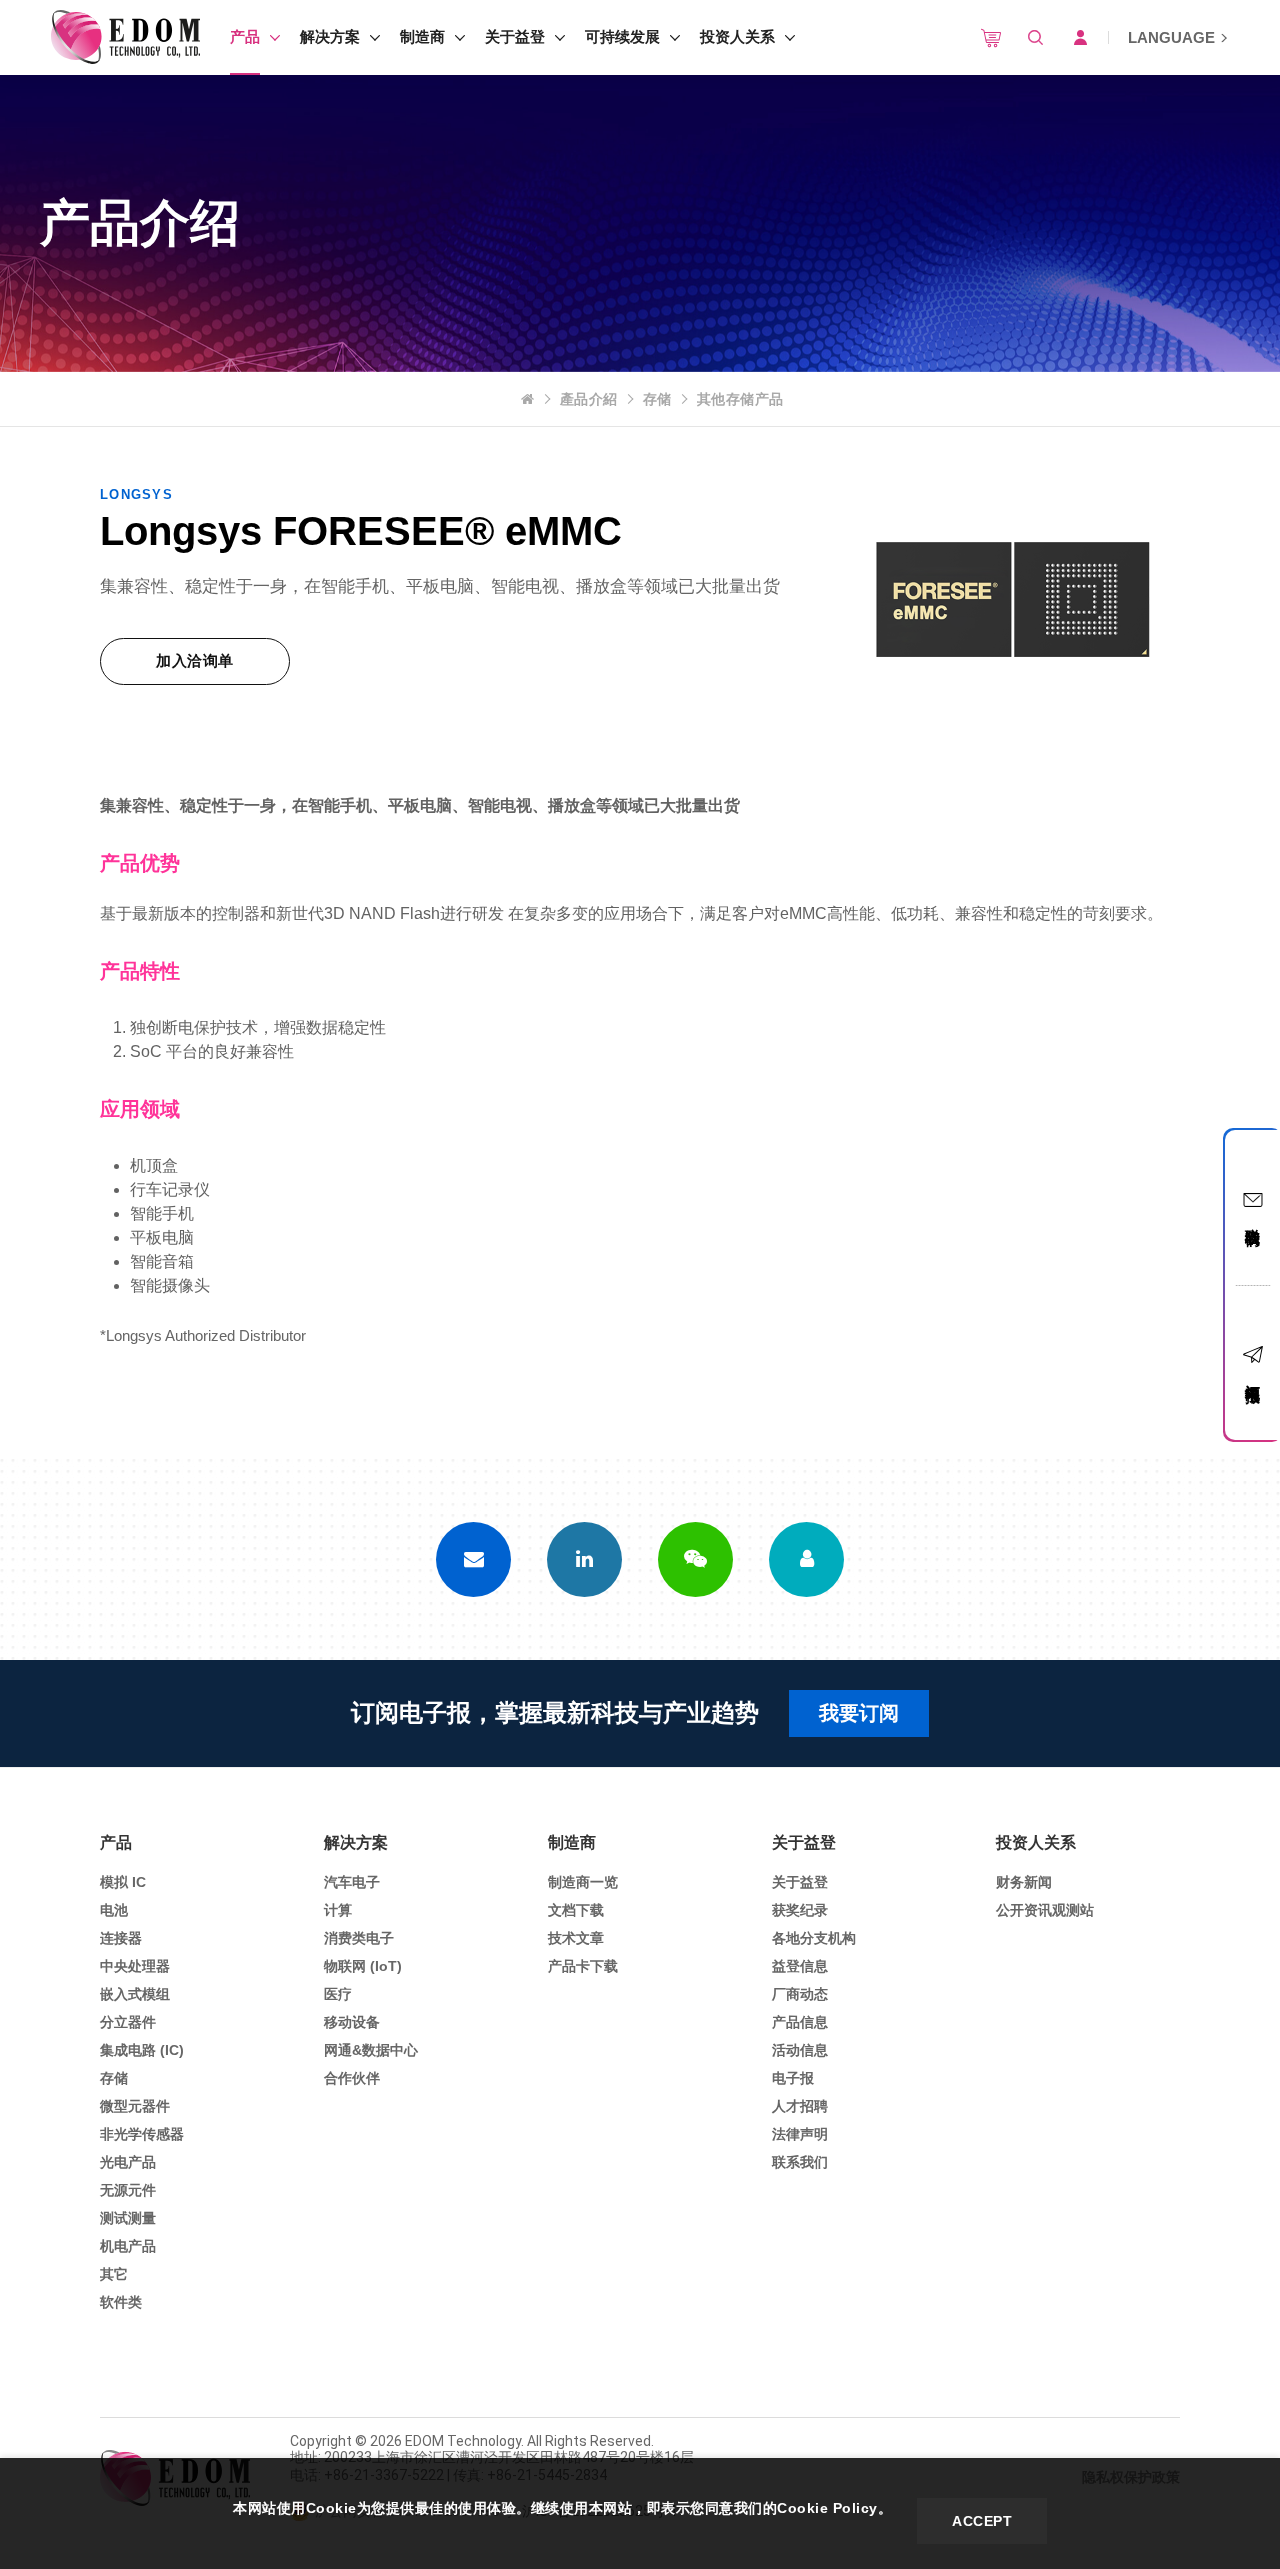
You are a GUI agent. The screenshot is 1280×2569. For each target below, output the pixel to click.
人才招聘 (800, 2106)
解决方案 (330, 36)
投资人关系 (737, 36)
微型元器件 (135, 2106)
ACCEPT (982, 2521)
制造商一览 (583, 1882)
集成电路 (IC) (142, 2050)
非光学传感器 (142, 2134)
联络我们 (1253, 1219)
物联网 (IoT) (363, 1966)
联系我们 (800, 2162)
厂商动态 (800, 1994)
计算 (338, 1910)
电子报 (793, 2078)
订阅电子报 (1253, 1375)
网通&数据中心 (371, 2050)
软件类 (121, 2302)
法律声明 (800, 2134)
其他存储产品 (740, 399)
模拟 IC (123, 1882)
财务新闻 (1024, 1882)
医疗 (338, 1994)
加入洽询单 (195, 660)
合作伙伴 (352, 2078)
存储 (657, 399)
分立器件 (128, 2022)
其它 (114, 2274)
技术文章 (576, 1938)
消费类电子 (359, 1938)
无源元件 (128, 2190)
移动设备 (352, 2022)
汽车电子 (352, 1882)
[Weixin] (695, 1559)
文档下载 (576, 1910)
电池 (114, 1910)
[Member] (806, 1559)
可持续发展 (622, 36)
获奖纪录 (800, 1910)
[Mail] (473, 1559)
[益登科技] (125, 37)
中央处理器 (135, 1966)
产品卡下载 (583, 1966)
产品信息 (800, 2022)
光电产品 (128, 2162)
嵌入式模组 (135, 1994)
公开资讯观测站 (1045, 1910)
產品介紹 (589, 399)
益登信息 (800, 1966)
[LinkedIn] (584, 1559)
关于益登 (515, 36)
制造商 (422, 36)
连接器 (121, 1938)
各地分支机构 (814, 1938)
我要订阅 (859, 1713)
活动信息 (800, 2050)
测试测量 (128, 2218)
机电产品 (128, 2246)
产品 (245, 36)
